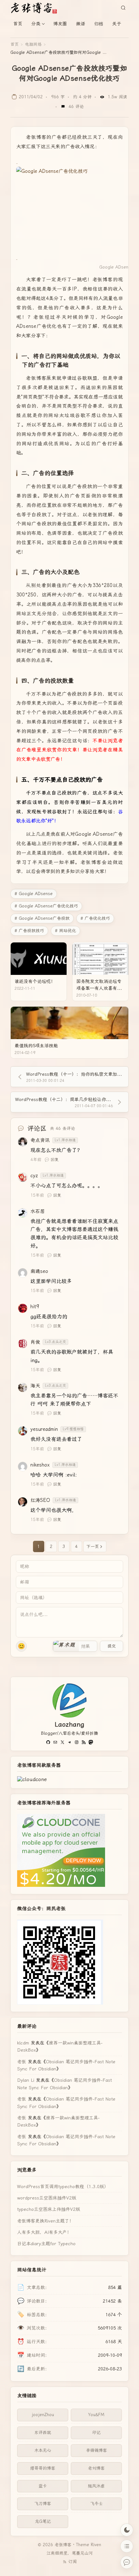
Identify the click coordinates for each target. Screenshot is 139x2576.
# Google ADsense (34, 894)
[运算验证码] (75, 1646)
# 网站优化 (65, 931)
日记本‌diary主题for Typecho (46, 2244)
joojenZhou (43, 2415)
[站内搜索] (123, 8)
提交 (112, 1646)
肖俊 (35, 1342)
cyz (34, 1176)
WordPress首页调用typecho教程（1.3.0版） (63, 2187)
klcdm (23, 2043)
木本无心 (43, 2450)
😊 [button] (21, 1646)
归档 (99, 24)
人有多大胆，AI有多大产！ (44, 2232)
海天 (35, 1386)
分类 (36, 24)
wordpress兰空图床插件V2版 (47, 2198)
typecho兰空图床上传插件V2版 (49, 2209)
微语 (80, 24)
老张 (22, 2062)
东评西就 (43, 2432)
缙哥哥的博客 (43, 2468)
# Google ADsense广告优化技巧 (46, 906)
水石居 (38, 1211)
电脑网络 (33, 44)
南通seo (39, 1271)
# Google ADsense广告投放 (42, 918)
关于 (117, 24)
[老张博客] (36, 8)
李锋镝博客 (96, 2450)
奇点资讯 (40, 1140)
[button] (66, 1646)
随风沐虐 (96, 2486)
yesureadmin (44, 1429)
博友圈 (60, 24)
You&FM (96, 2415)
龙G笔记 (43, 2521)
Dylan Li (26, 2080)
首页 (18, 24)
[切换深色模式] (127, 2530)
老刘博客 (96, 2468)
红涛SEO (40, 1500)
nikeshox (40, 1465)
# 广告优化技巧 (95, 918)
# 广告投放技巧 (29, 931)
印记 (96, 2432)
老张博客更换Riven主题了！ (45, 2221)
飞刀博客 (43, 2504)
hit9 (35, 1307)
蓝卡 (43, 2486)
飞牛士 (96, 2504)
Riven (96, 2545)
